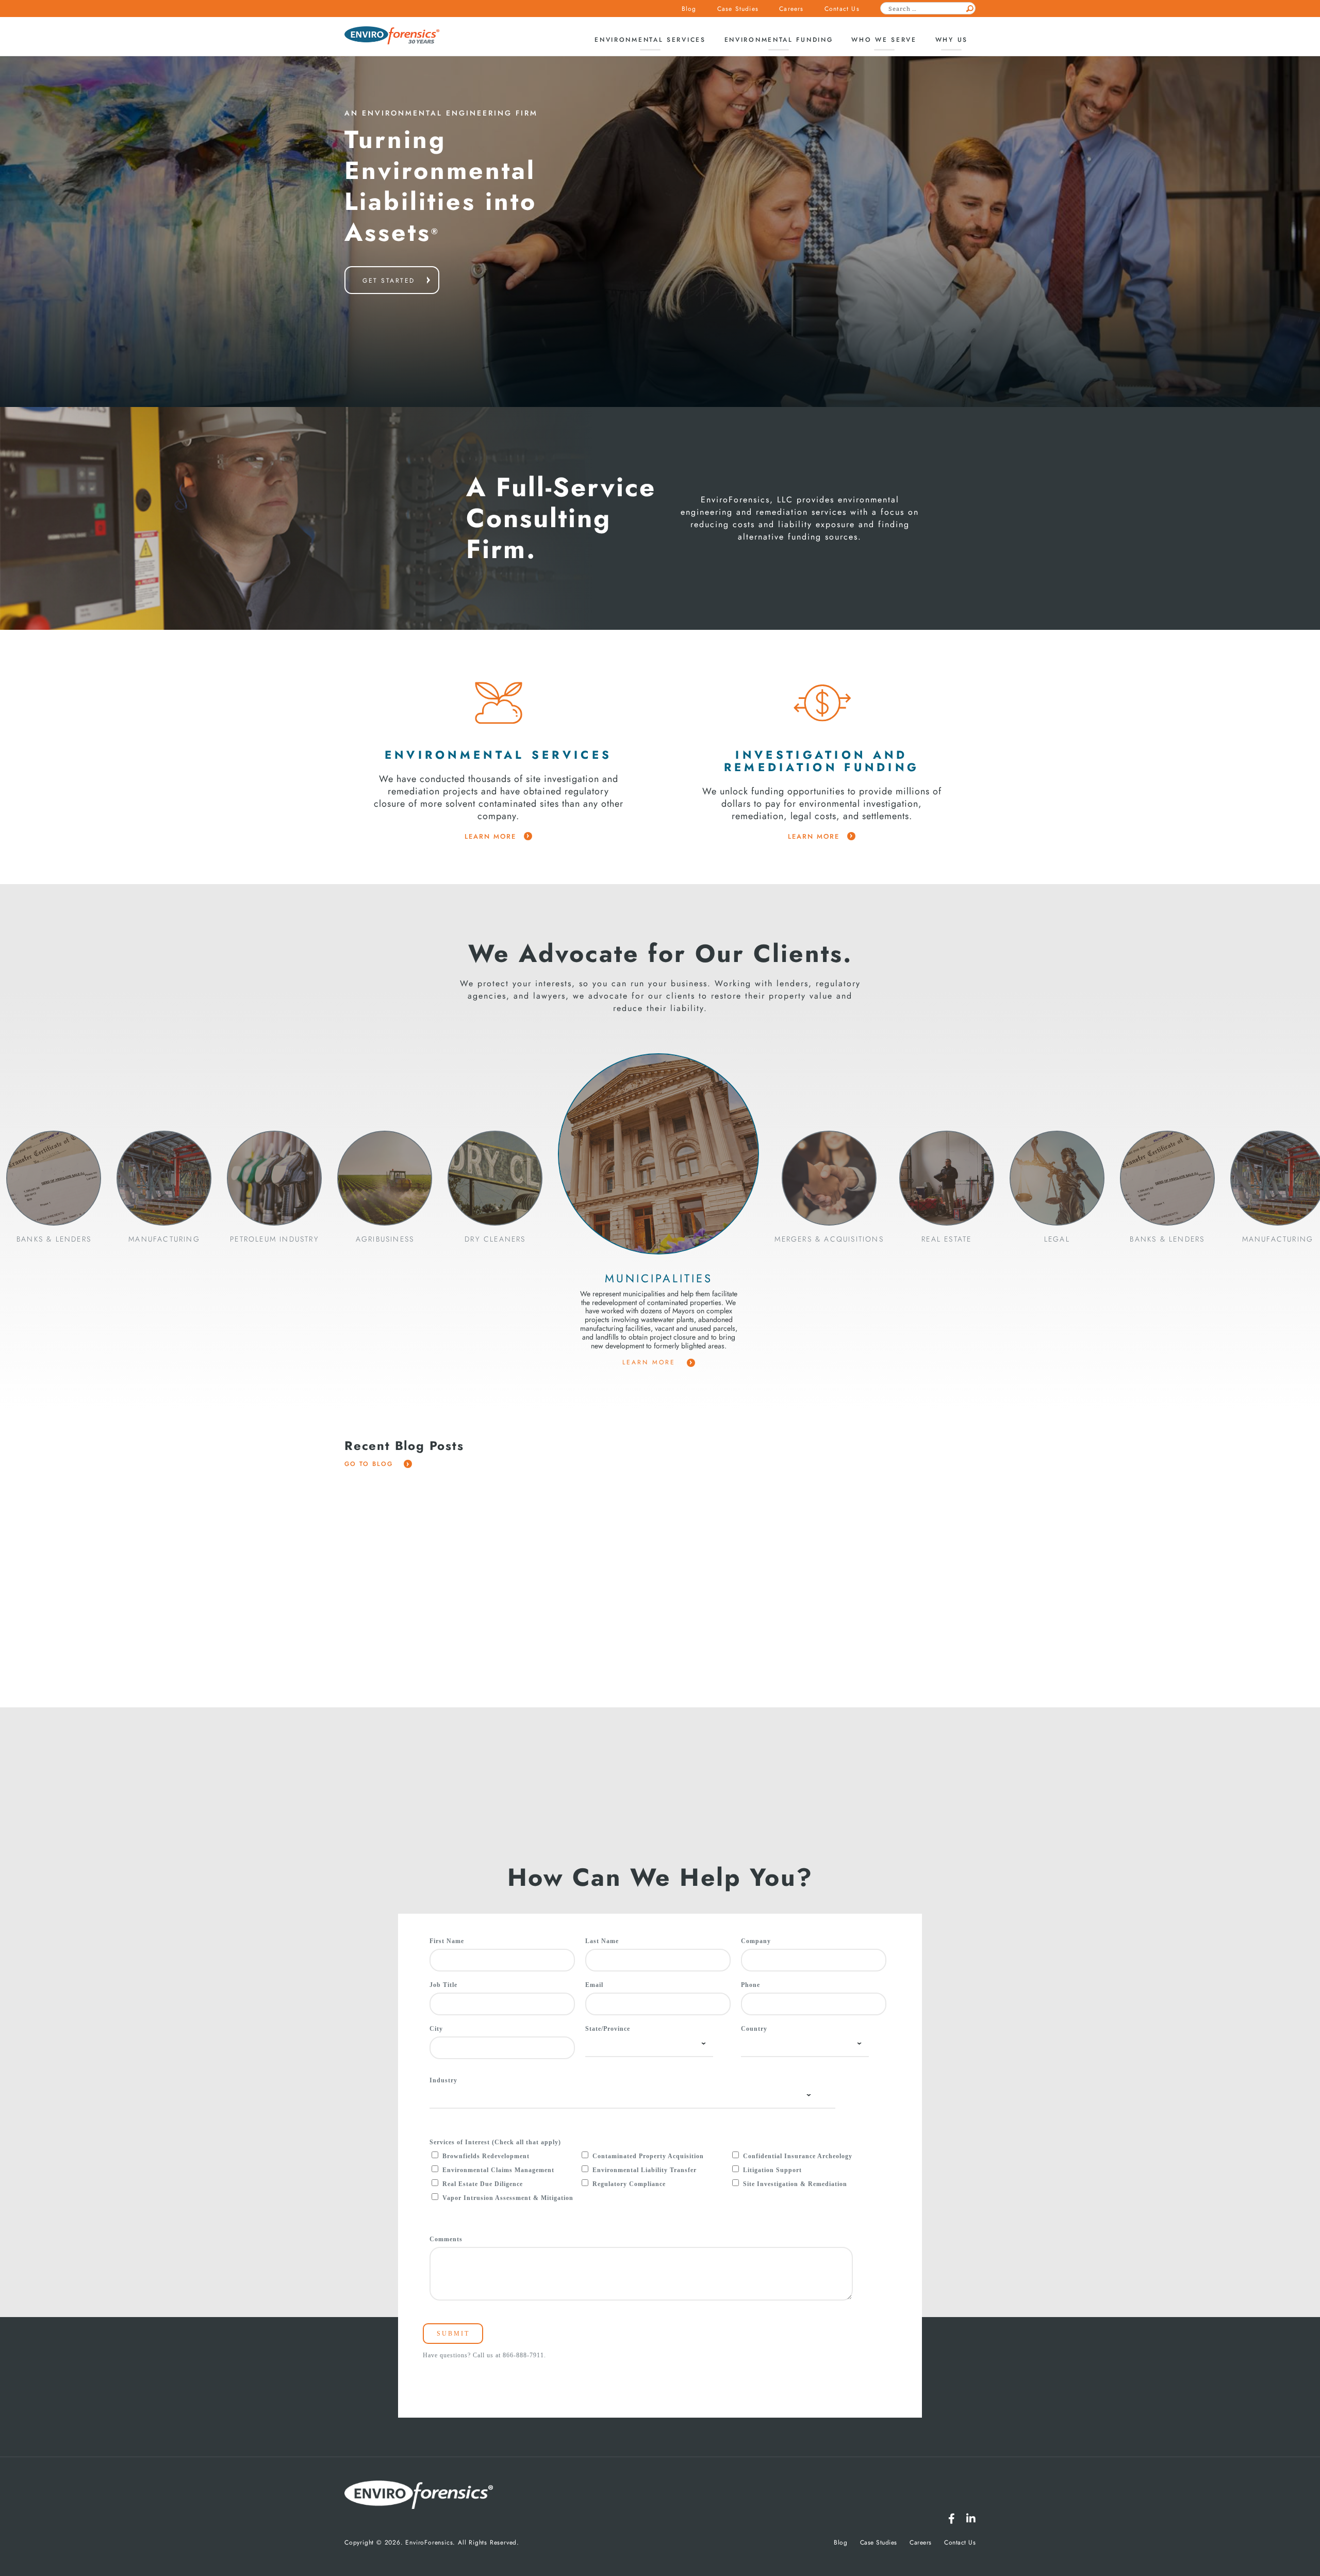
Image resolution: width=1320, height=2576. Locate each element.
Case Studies (738, 9)
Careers (791, 9)
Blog (689, 9)
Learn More (651, 1362)
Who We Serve (884, 40)
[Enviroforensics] (392, 36)
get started (389, 281)
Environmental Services (650, 40)
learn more (490, 837)
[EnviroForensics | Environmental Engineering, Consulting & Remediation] (419, 2496)
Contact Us (842, 9)
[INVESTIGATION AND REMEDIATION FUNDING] (822, 703)
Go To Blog (370, 1464)
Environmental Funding (779, 40)
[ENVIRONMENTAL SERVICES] (499, 703)
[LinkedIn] (971, 2519)
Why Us (952, 40)
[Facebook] (952, 2519)
